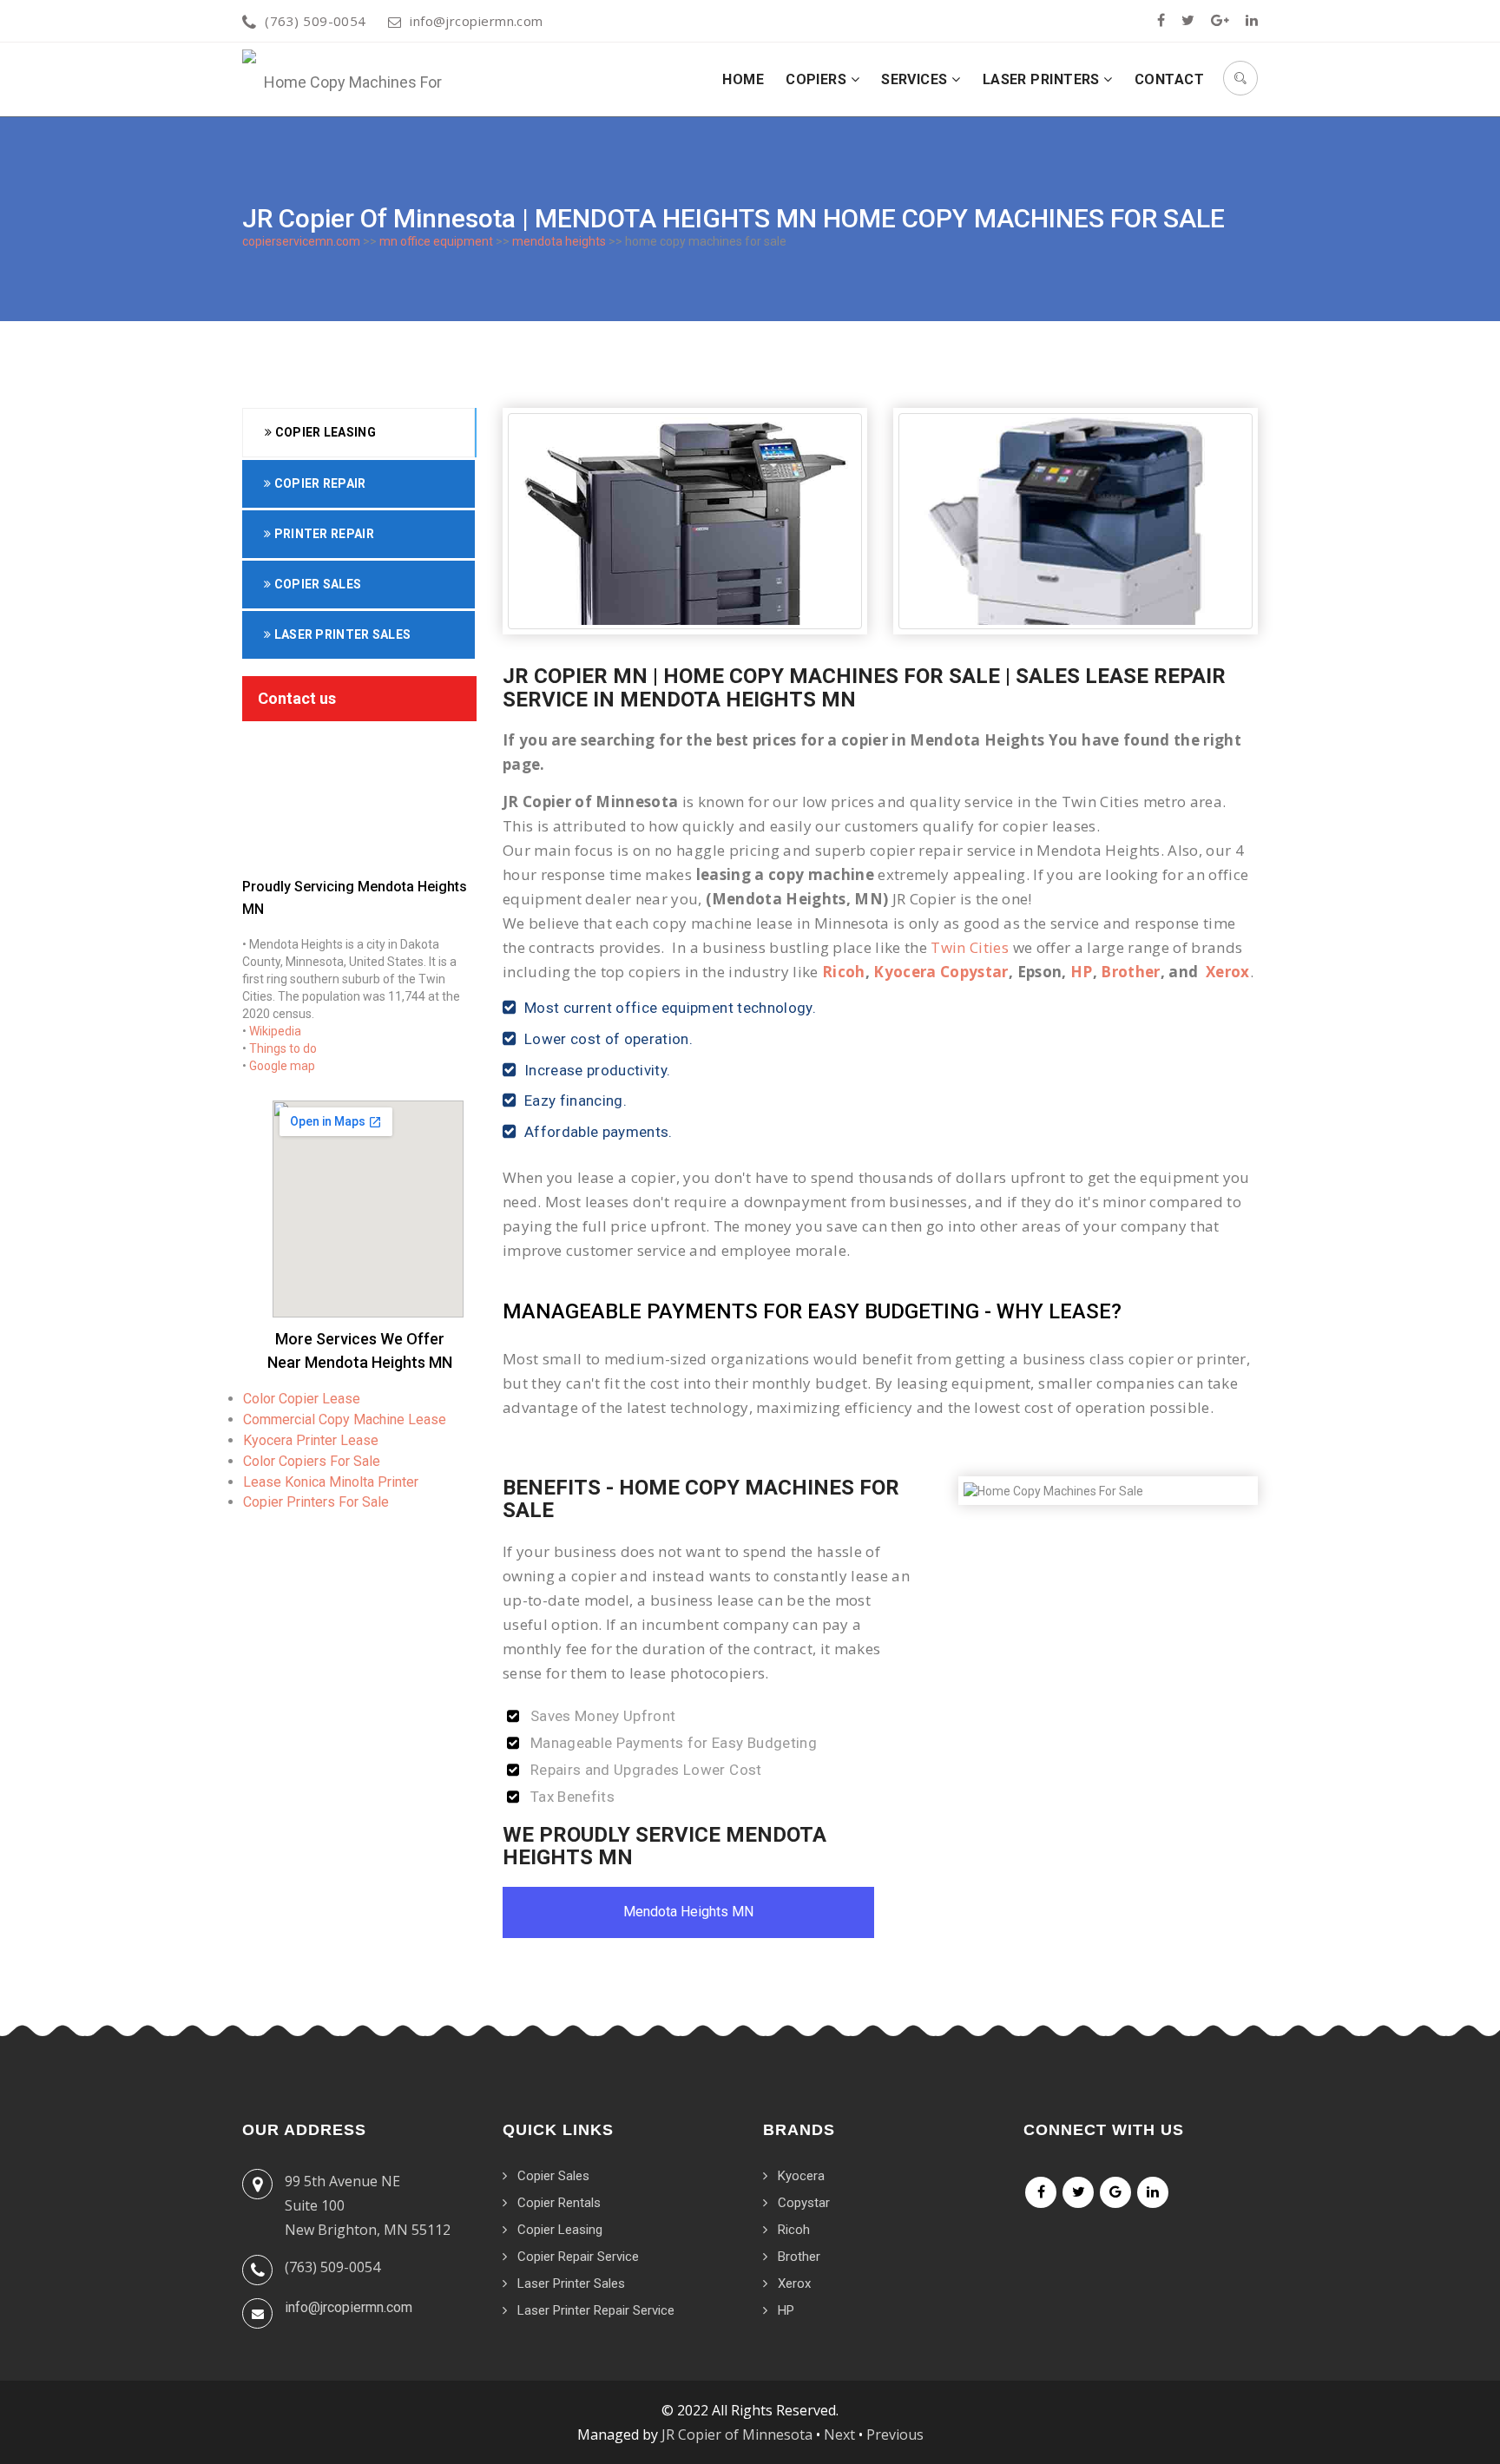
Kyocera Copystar (941, 972)
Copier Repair (318, 483)
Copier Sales (316, 584)
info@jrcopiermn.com (477, 21)
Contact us (297, 698)
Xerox (1228, 972)
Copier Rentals (559, 2203)
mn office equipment (436, 241)
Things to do (283, 1048)
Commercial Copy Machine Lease (345, 1419)
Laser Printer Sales (341, 634)
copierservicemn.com (301, 241)
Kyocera (801, 2176)
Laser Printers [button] (1043, 79)
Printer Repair (322, 534)
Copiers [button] (818, 79)
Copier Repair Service (578, 2257)
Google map (282, 1066)
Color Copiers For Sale (312, 1461)
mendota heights (559, 241)
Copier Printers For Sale (316, 1502)
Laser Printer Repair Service (596, 2310)
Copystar (804, 2203)
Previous (895, 2434)
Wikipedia (275, 1031)
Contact (1169, 79)
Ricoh (844, 972)
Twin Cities (970, 947)
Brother (1130, 972)
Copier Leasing (324, 432)
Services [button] (916, 79)
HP (1082, 972)
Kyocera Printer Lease (311, 1440)
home (743, 79)
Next (839, 2434)
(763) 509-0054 (315, 21)
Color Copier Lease (302, 1399)
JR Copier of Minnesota (737, 2434)
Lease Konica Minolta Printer (331, 1482)
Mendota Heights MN (688, 1912)
